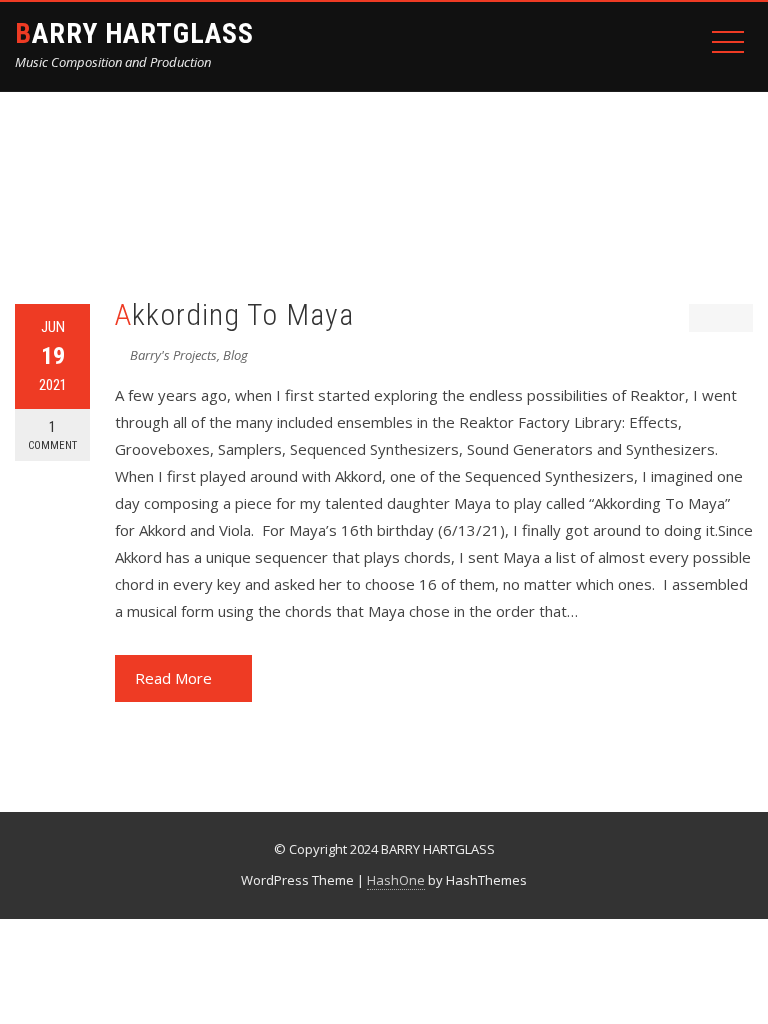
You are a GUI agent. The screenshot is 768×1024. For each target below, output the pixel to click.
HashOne (396, 880)
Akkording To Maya (234, 314)
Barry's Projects (173, 355)
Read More (173, 678)
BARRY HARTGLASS (134, 33)
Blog (235, 355)
